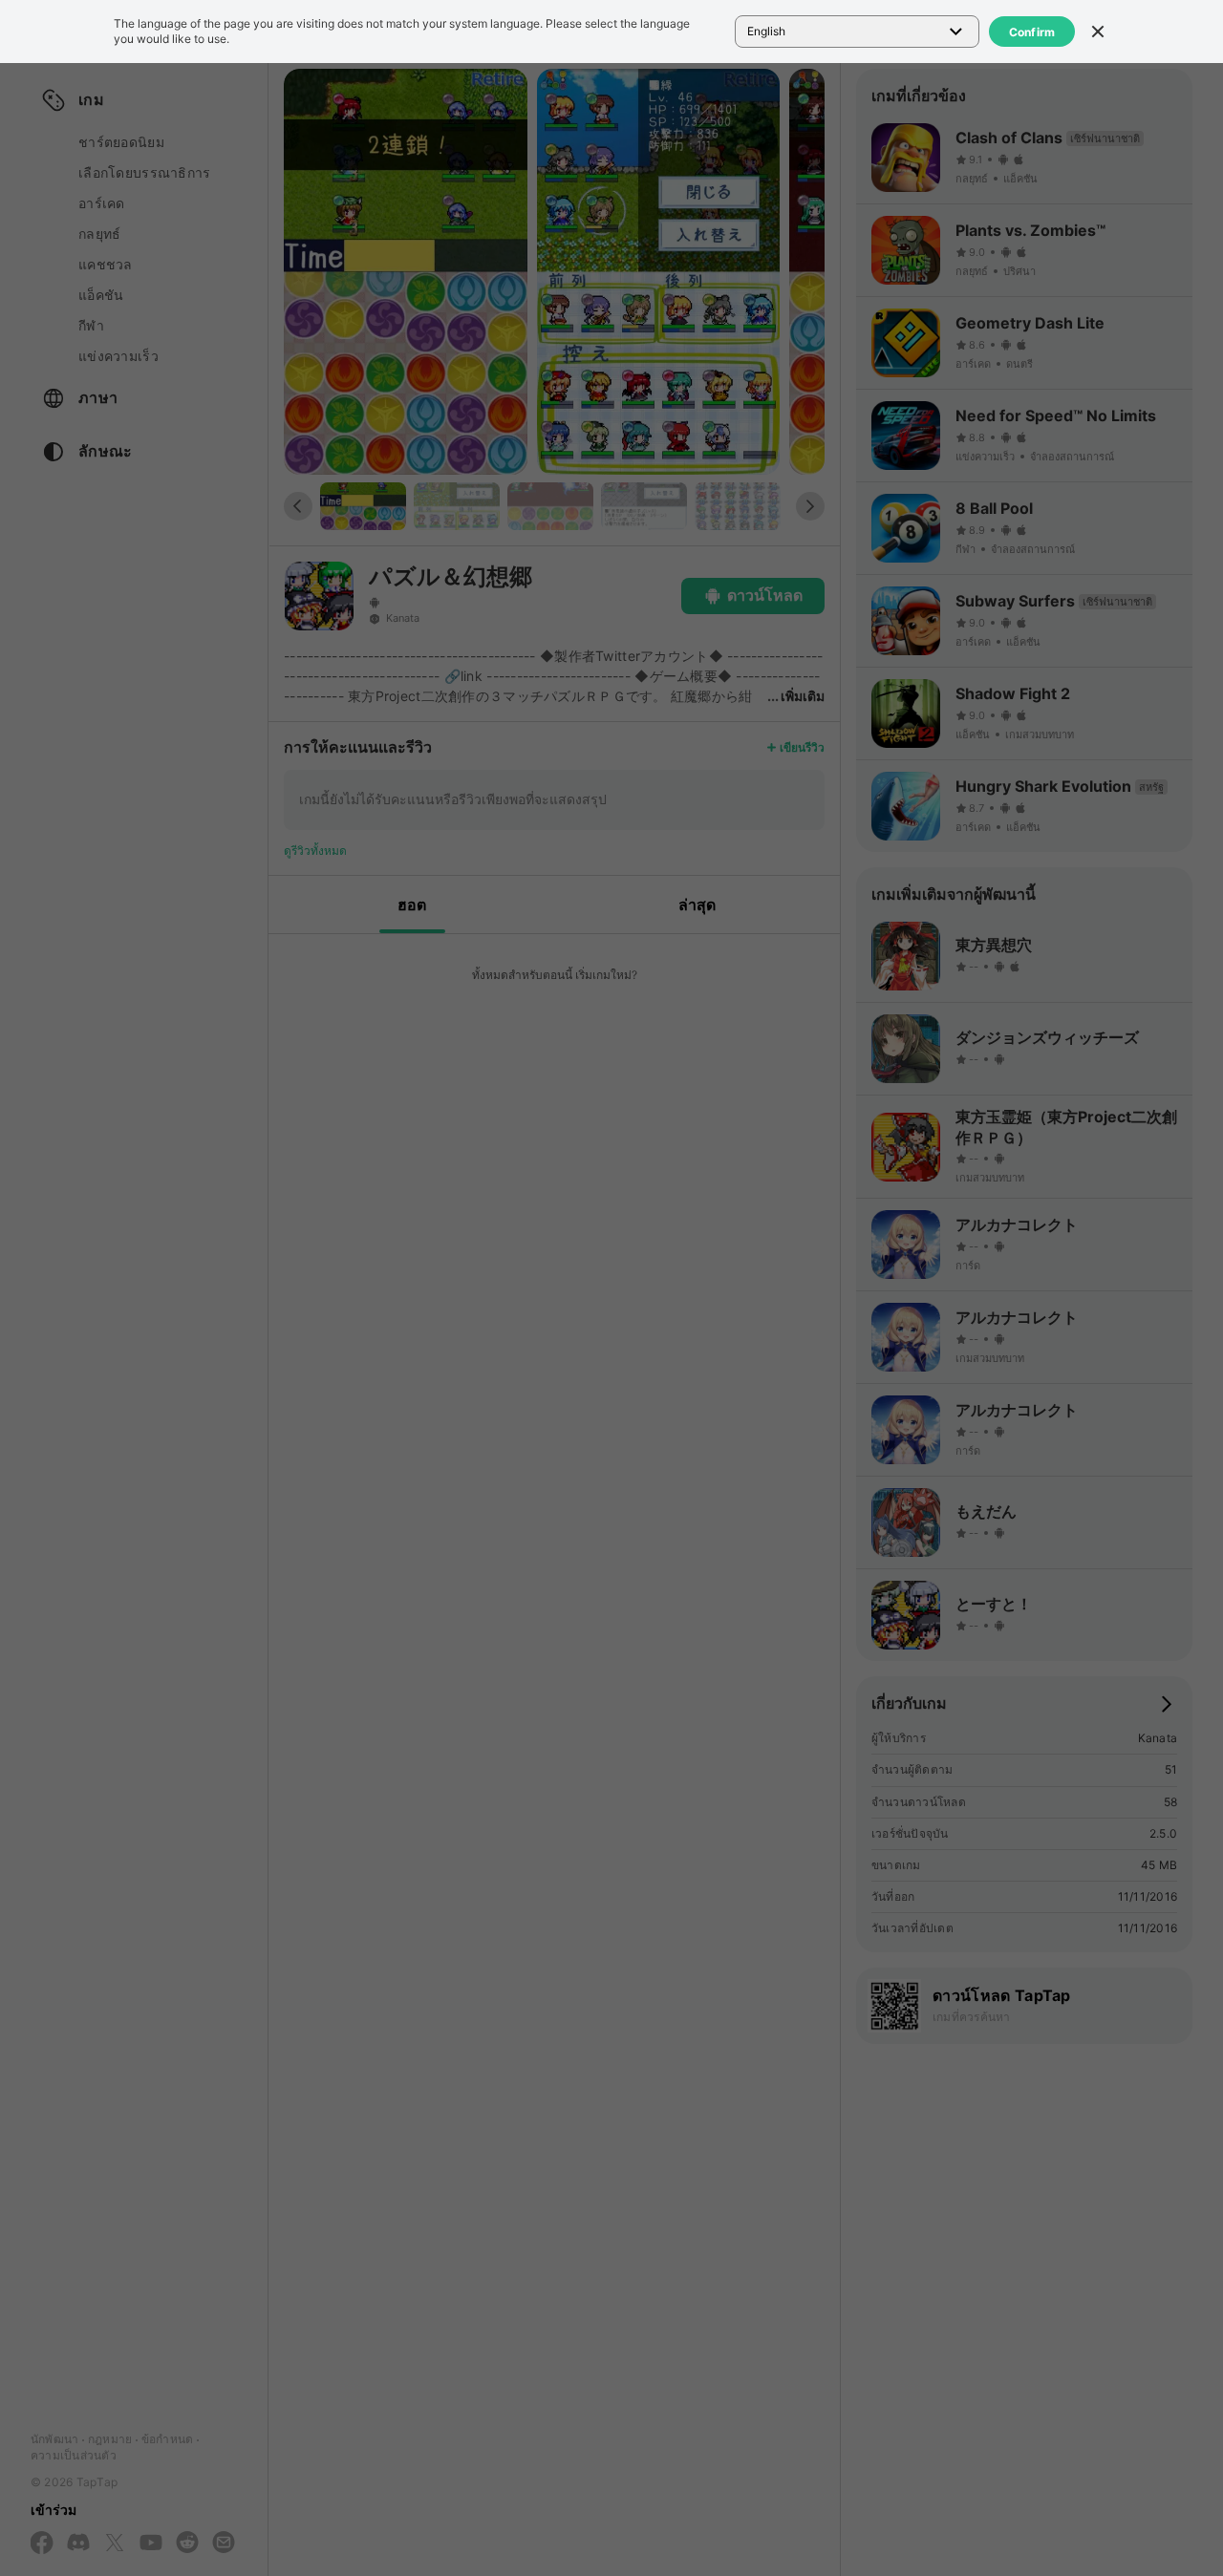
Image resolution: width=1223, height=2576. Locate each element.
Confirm (1032, 32)
